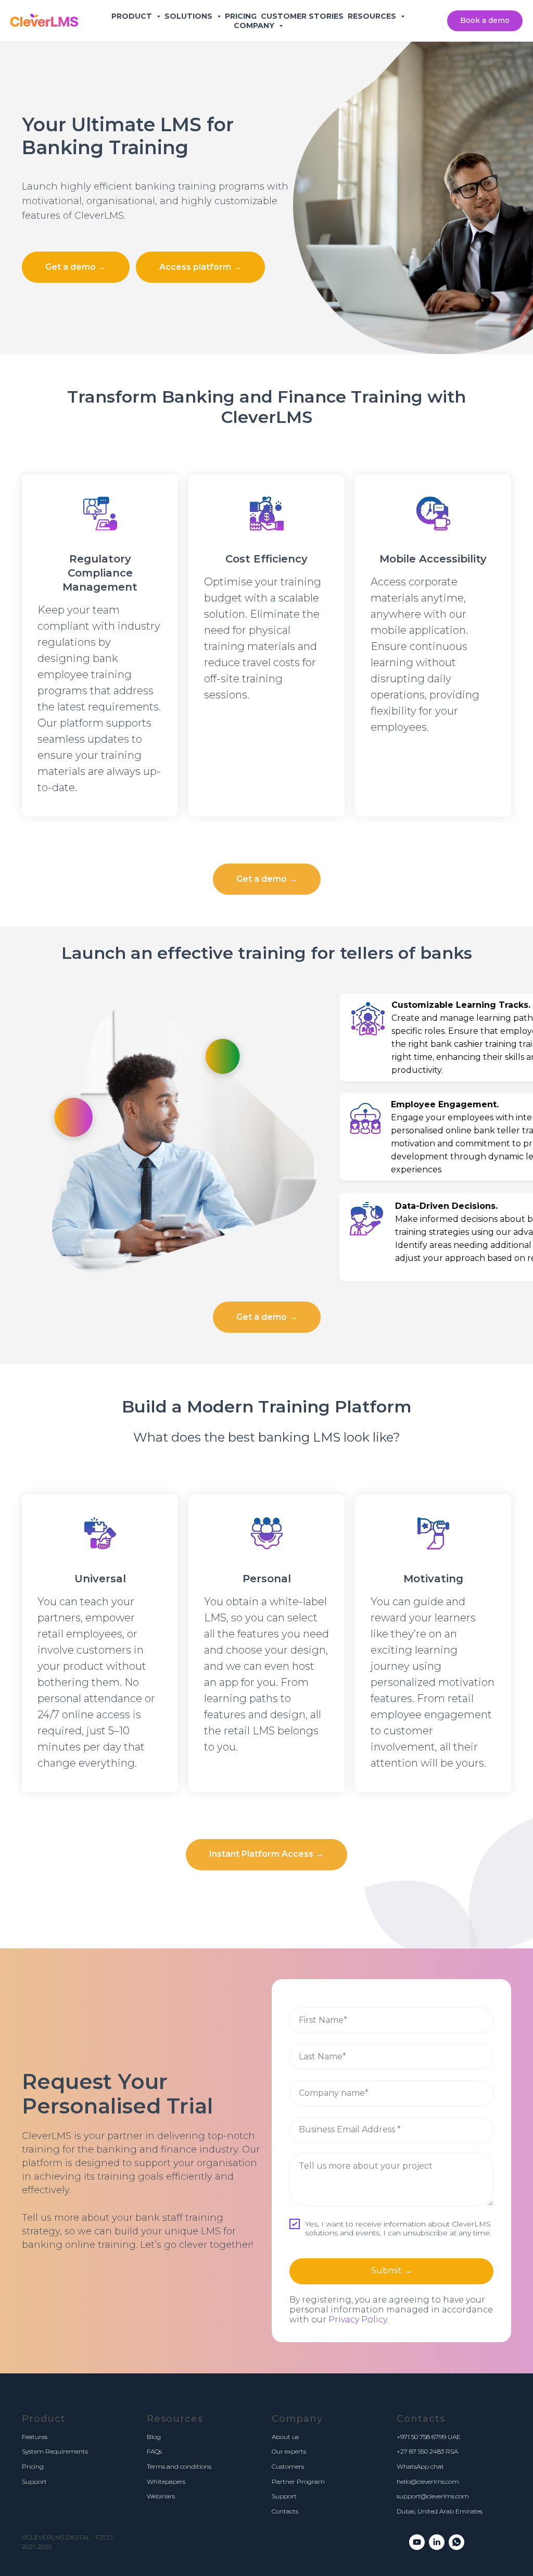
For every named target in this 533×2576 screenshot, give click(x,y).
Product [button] (133, 16)
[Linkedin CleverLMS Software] (437, 2542)
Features (35, 2437)
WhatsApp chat (420, 2466)
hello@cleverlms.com (428, 2481)
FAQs (154, 2451)
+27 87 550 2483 (420, 2451)
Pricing (241, 16)
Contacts (285, 2511)
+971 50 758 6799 (421, 2437)
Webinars (161, 2496)
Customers (288, 2466)
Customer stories (302, 16)
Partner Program (298, 2481)
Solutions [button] (189, 16)
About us (285, 2437)
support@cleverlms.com (433, 2496)
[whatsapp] (456, 2542)
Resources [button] (373, 16)
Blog (154, 2437)
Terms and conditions (179, 2466)
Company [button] (255, 26)
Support (34, 2481)
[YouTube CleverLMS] (417, 2542)
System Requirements (55, 2451)
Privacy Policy (358, 2319)
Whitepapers (166, 2481)
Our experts (289, 2451)
